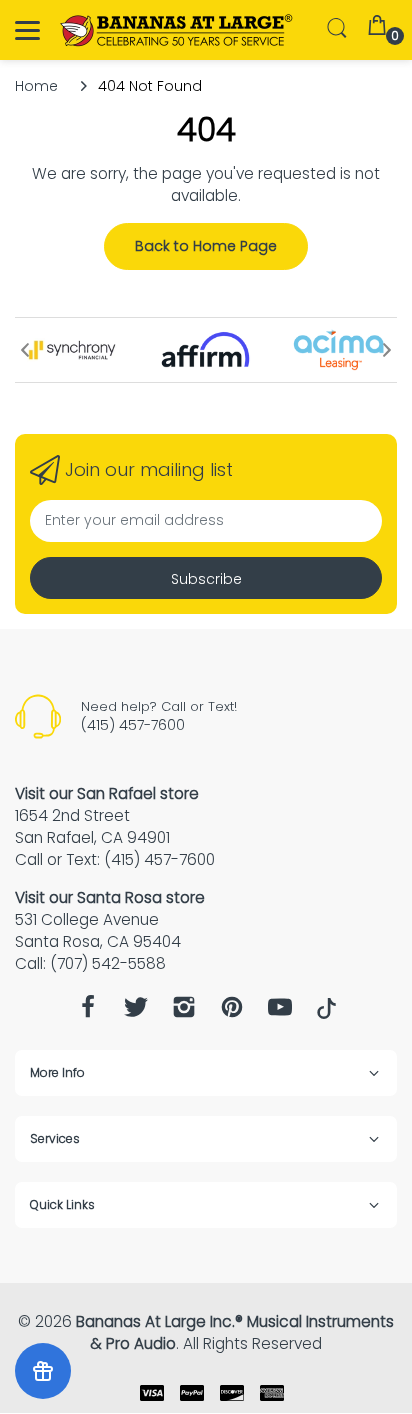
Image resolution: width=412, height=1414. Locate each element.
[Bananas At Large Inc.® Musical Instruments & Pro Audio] (177, 30)
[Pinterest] (232, 1012)
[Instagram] (184, 1012)
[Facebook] (88, 1012)
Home (36, 86)
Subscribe (206, 579)
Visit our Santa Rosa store (110, 897)
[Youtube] (280, 1012)
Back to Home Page (206, 246)
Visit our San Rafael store (107, 793)
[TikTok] (326, 1014)
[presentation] (25, 350)
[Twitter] (136, 1012)
